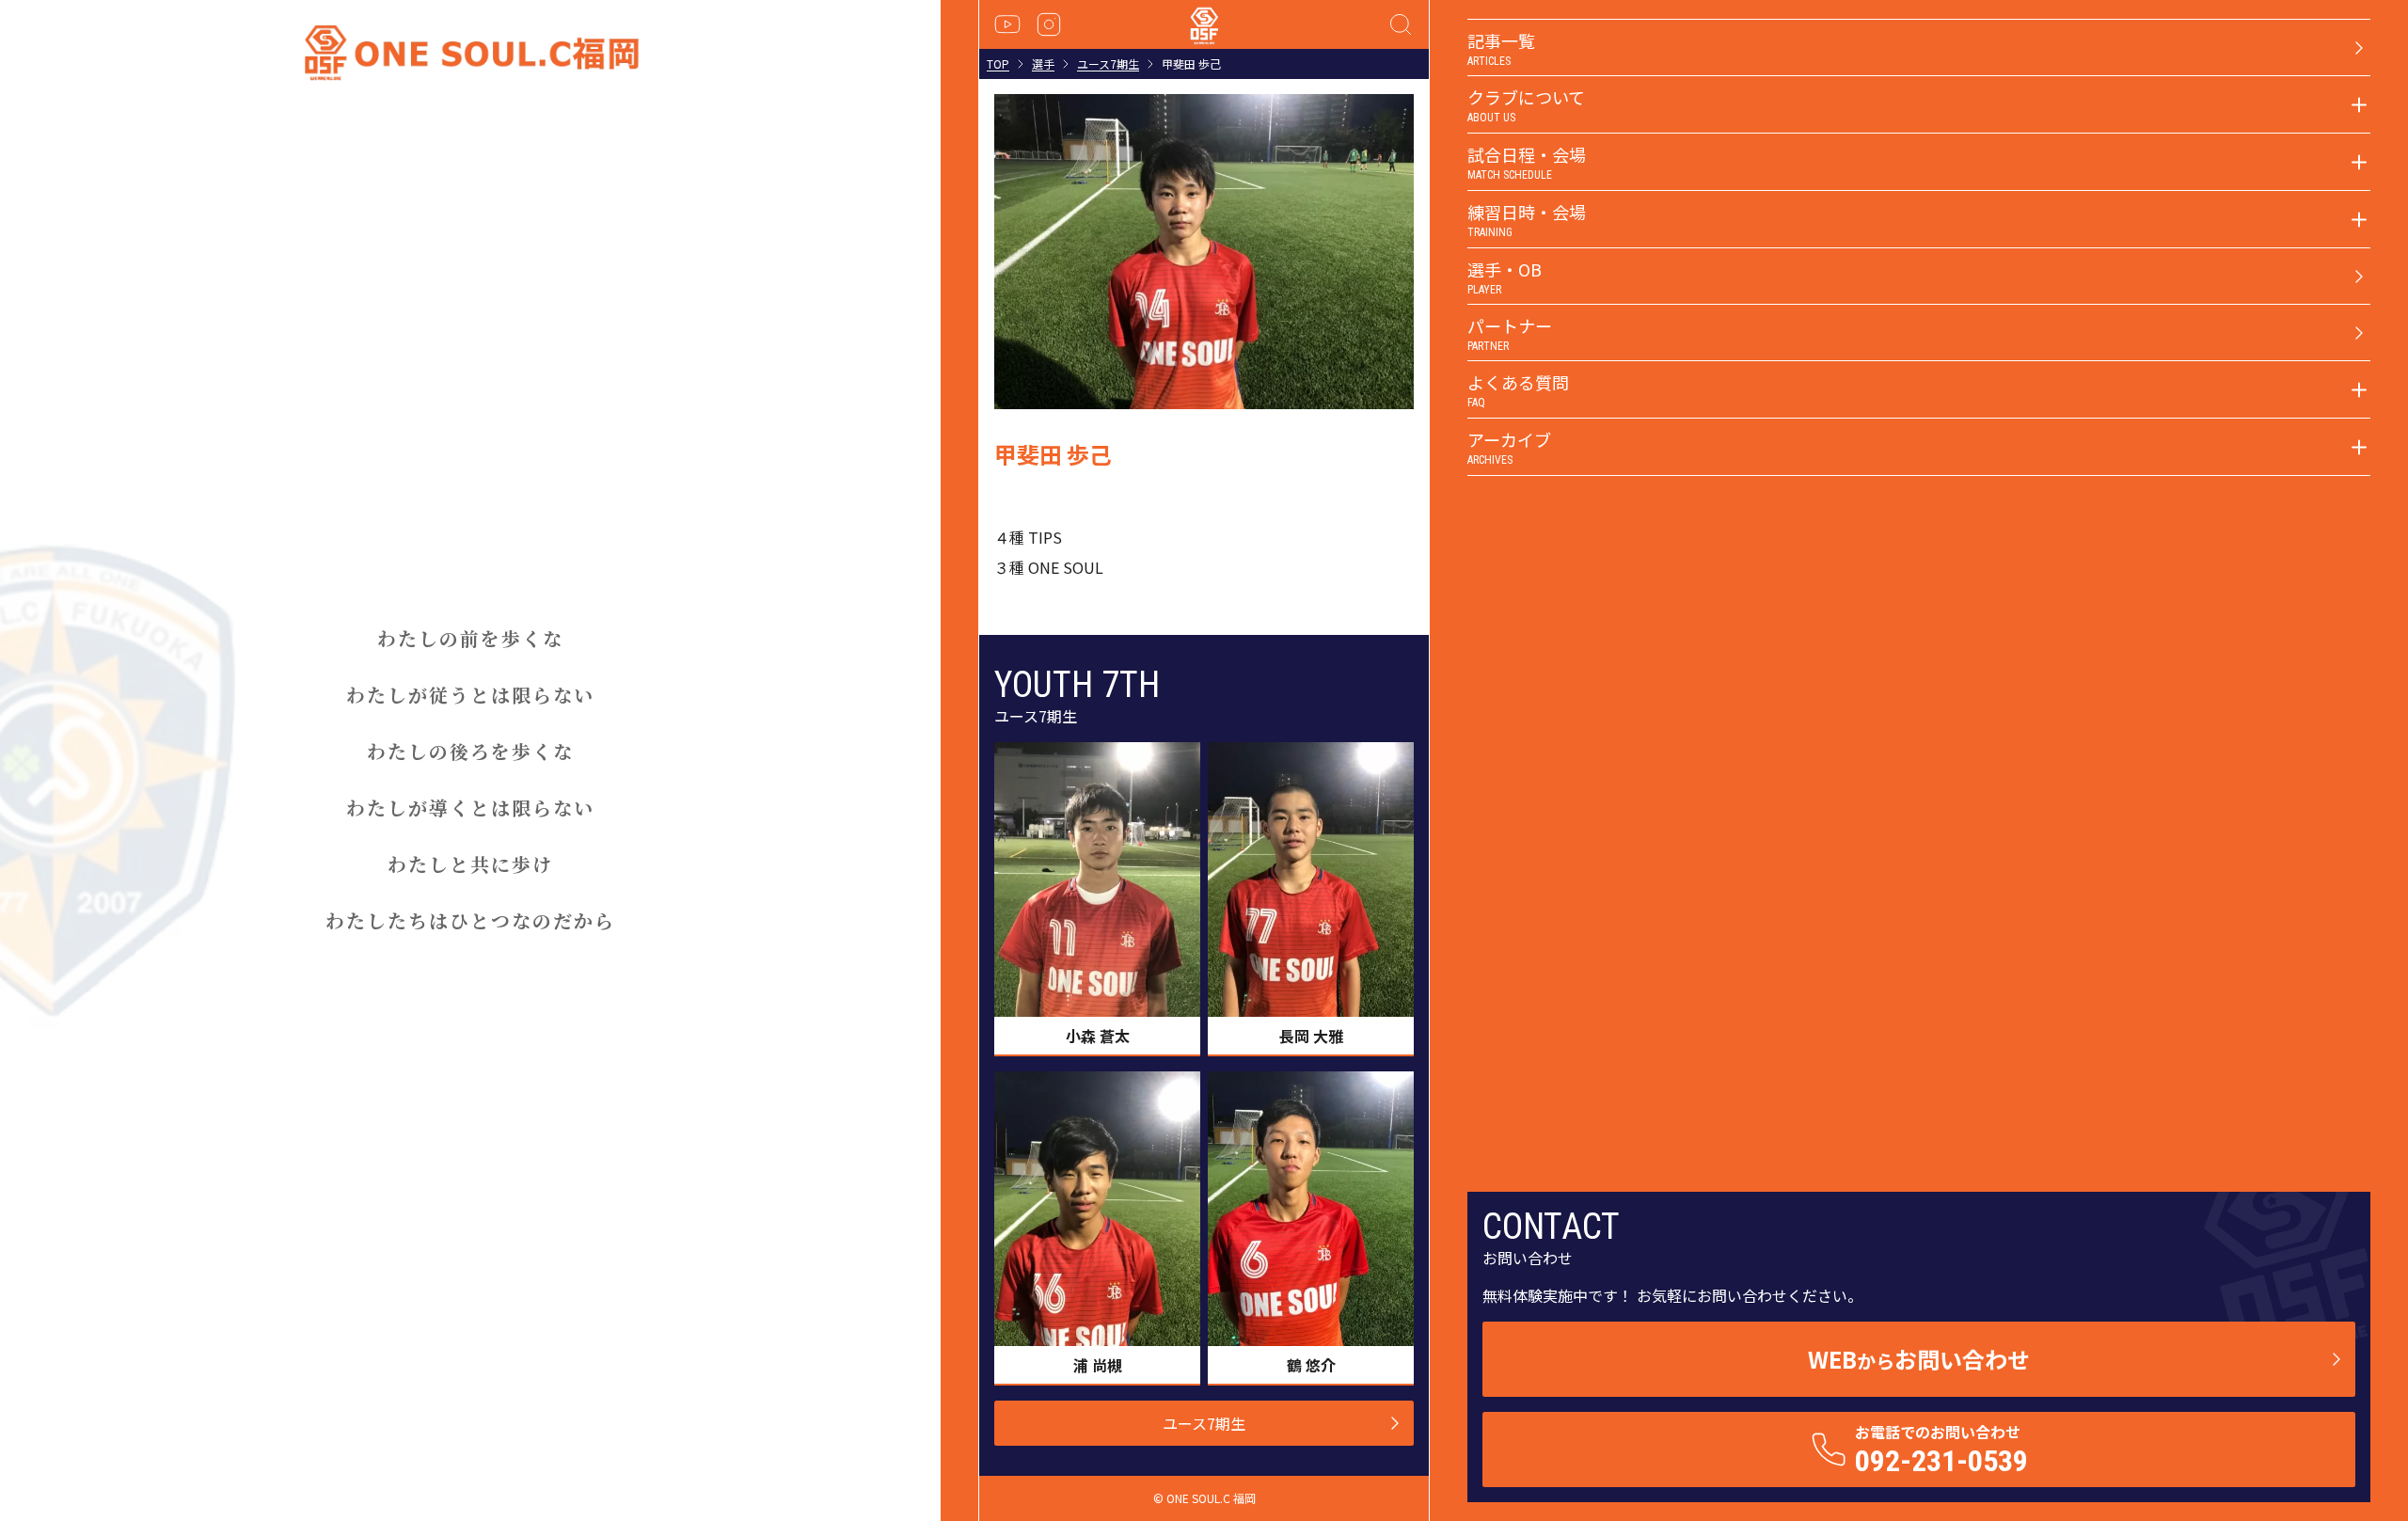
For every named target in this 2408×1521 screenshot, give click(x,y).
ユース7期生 (1108, 64)
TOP (998, 64)
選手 (1043, 64)
